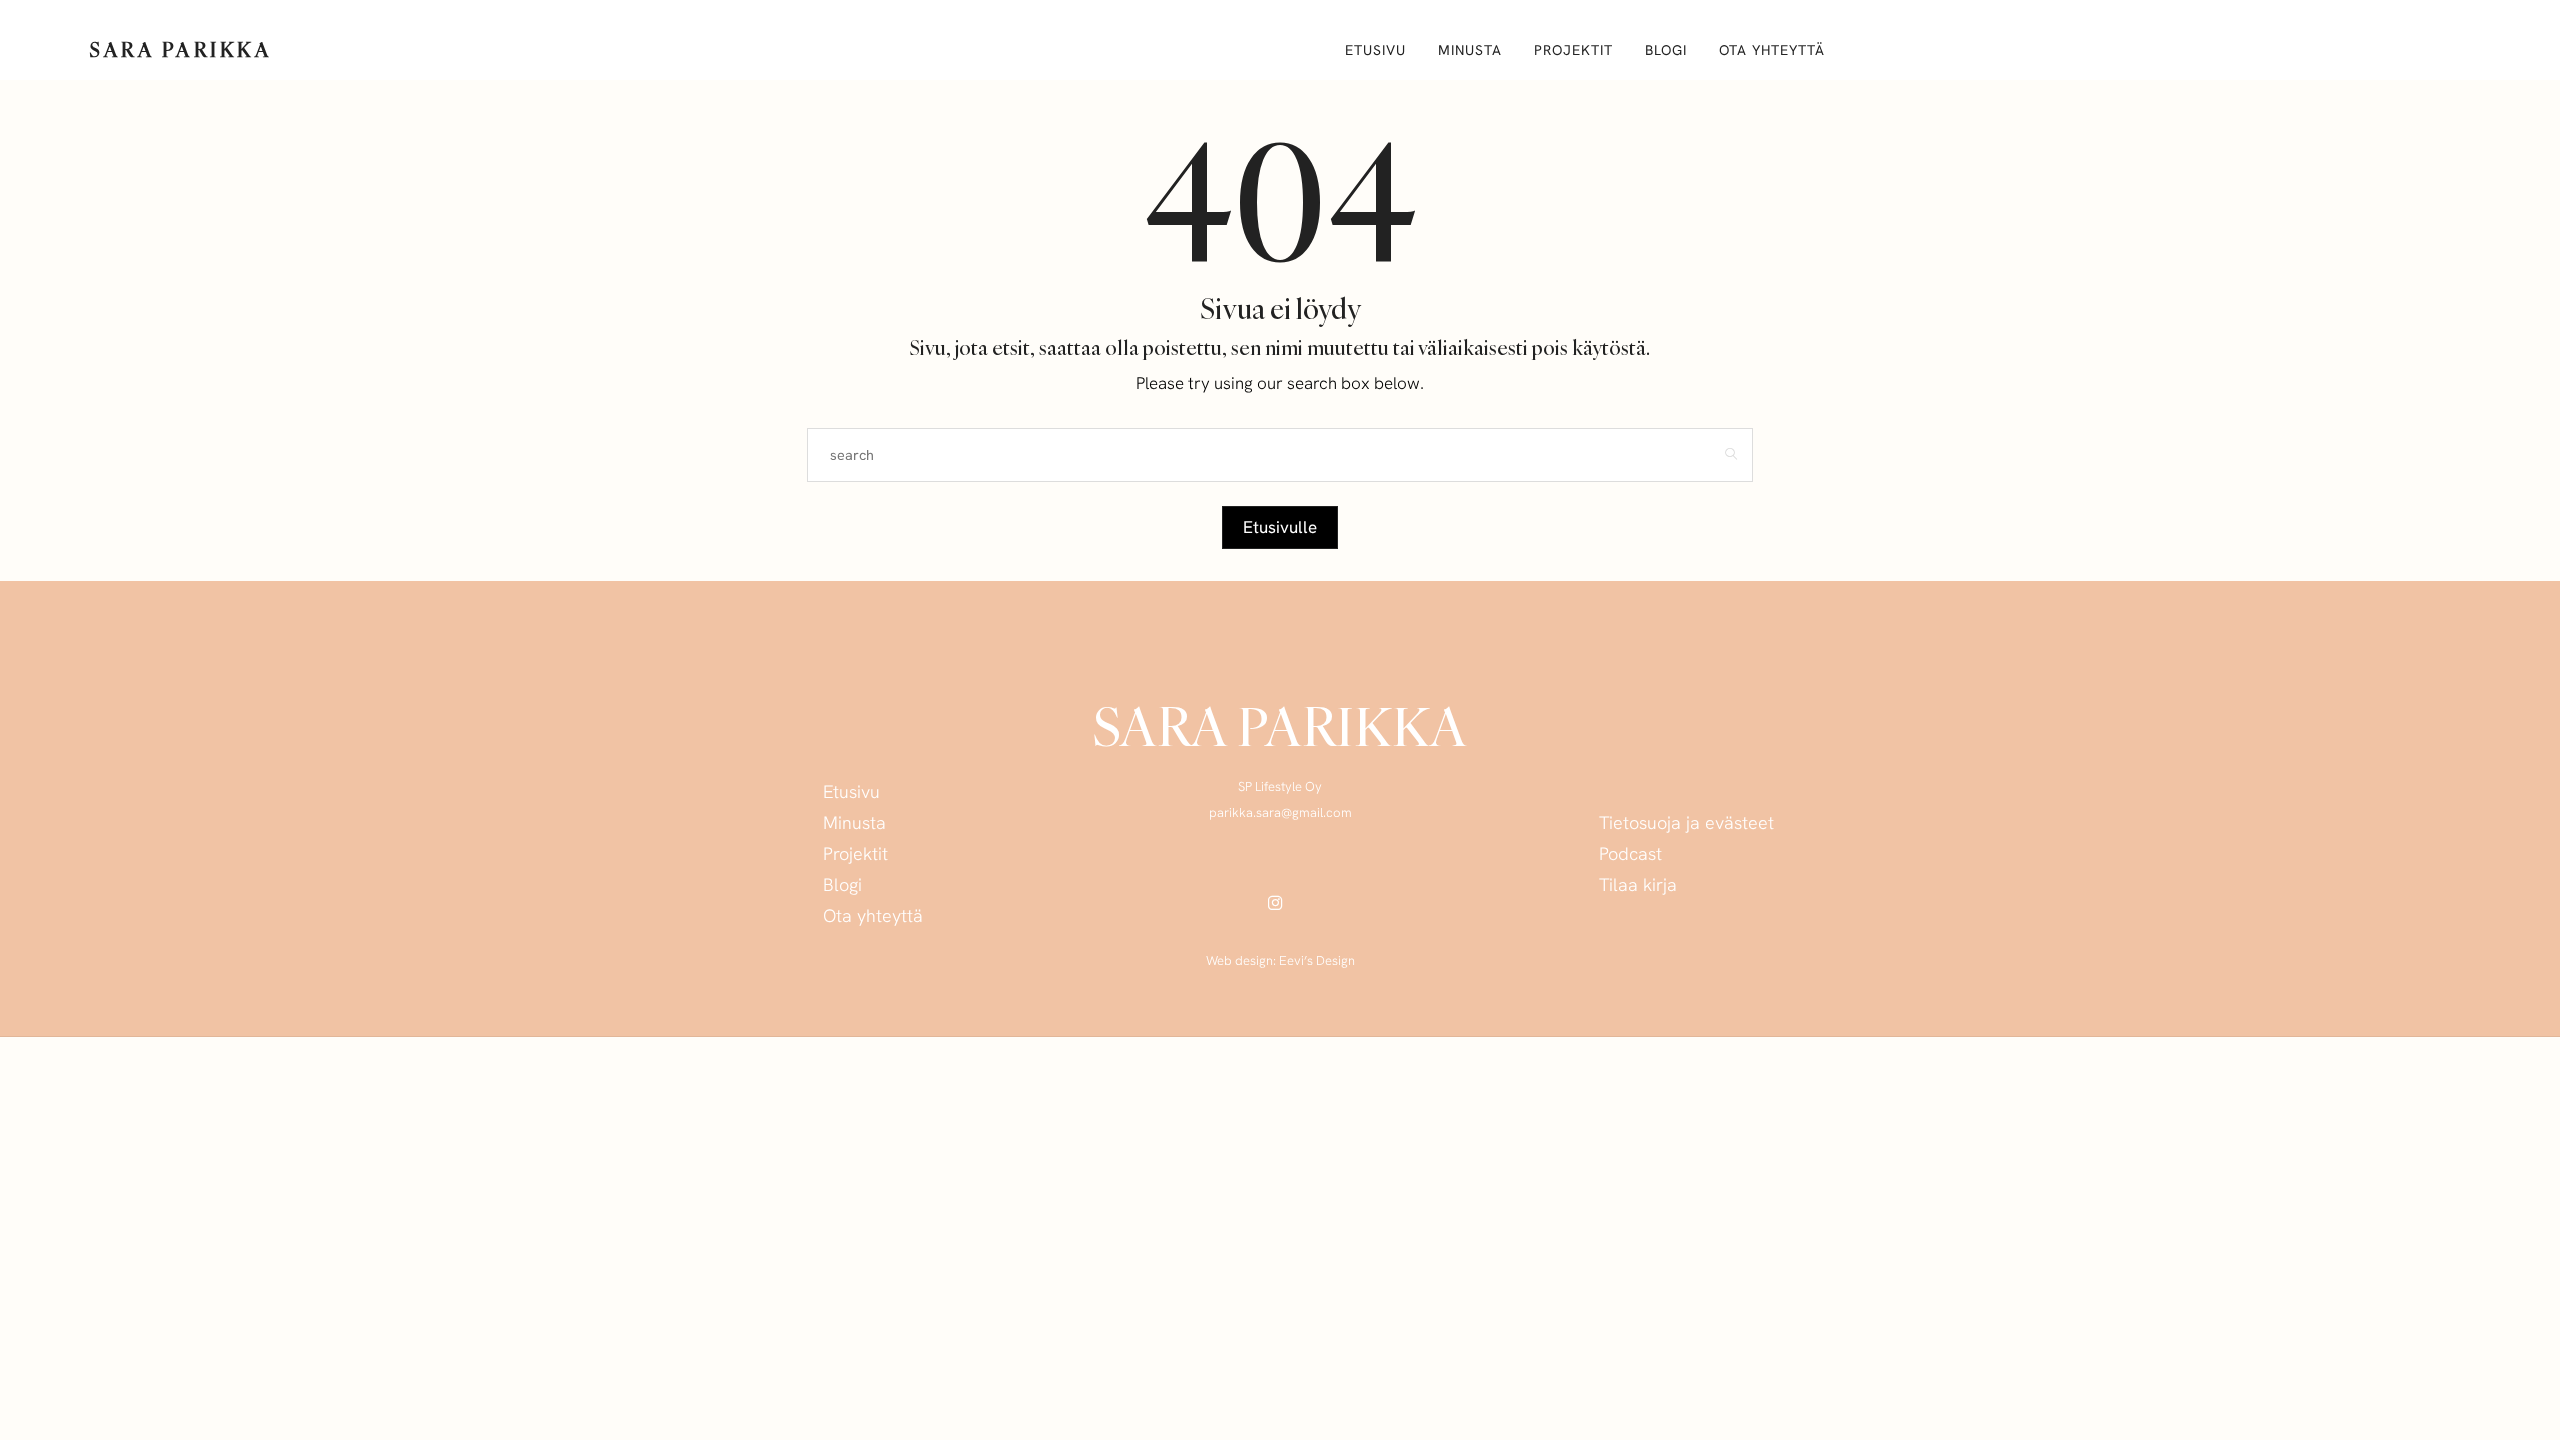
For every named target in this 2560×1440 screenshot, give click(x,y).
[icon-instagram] (1280, 902)
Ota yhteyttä (1772, 50)
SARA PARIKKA (181, 49)
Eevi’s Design (1317, 960)
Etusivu (1375, 50)
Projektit (1573, 50)
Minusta (1470, 50)
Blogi (1666, 50)
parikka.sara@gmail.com (1280, 812)
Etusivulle (1280, 527)
